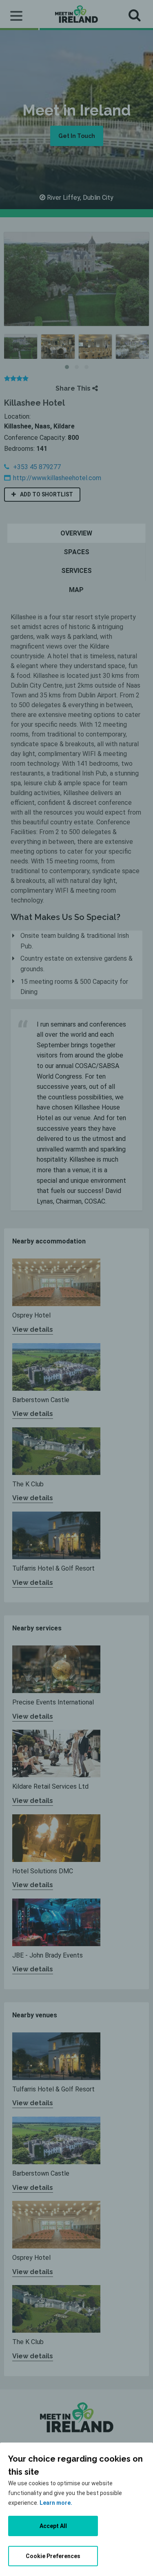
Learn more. (56, 2503)
